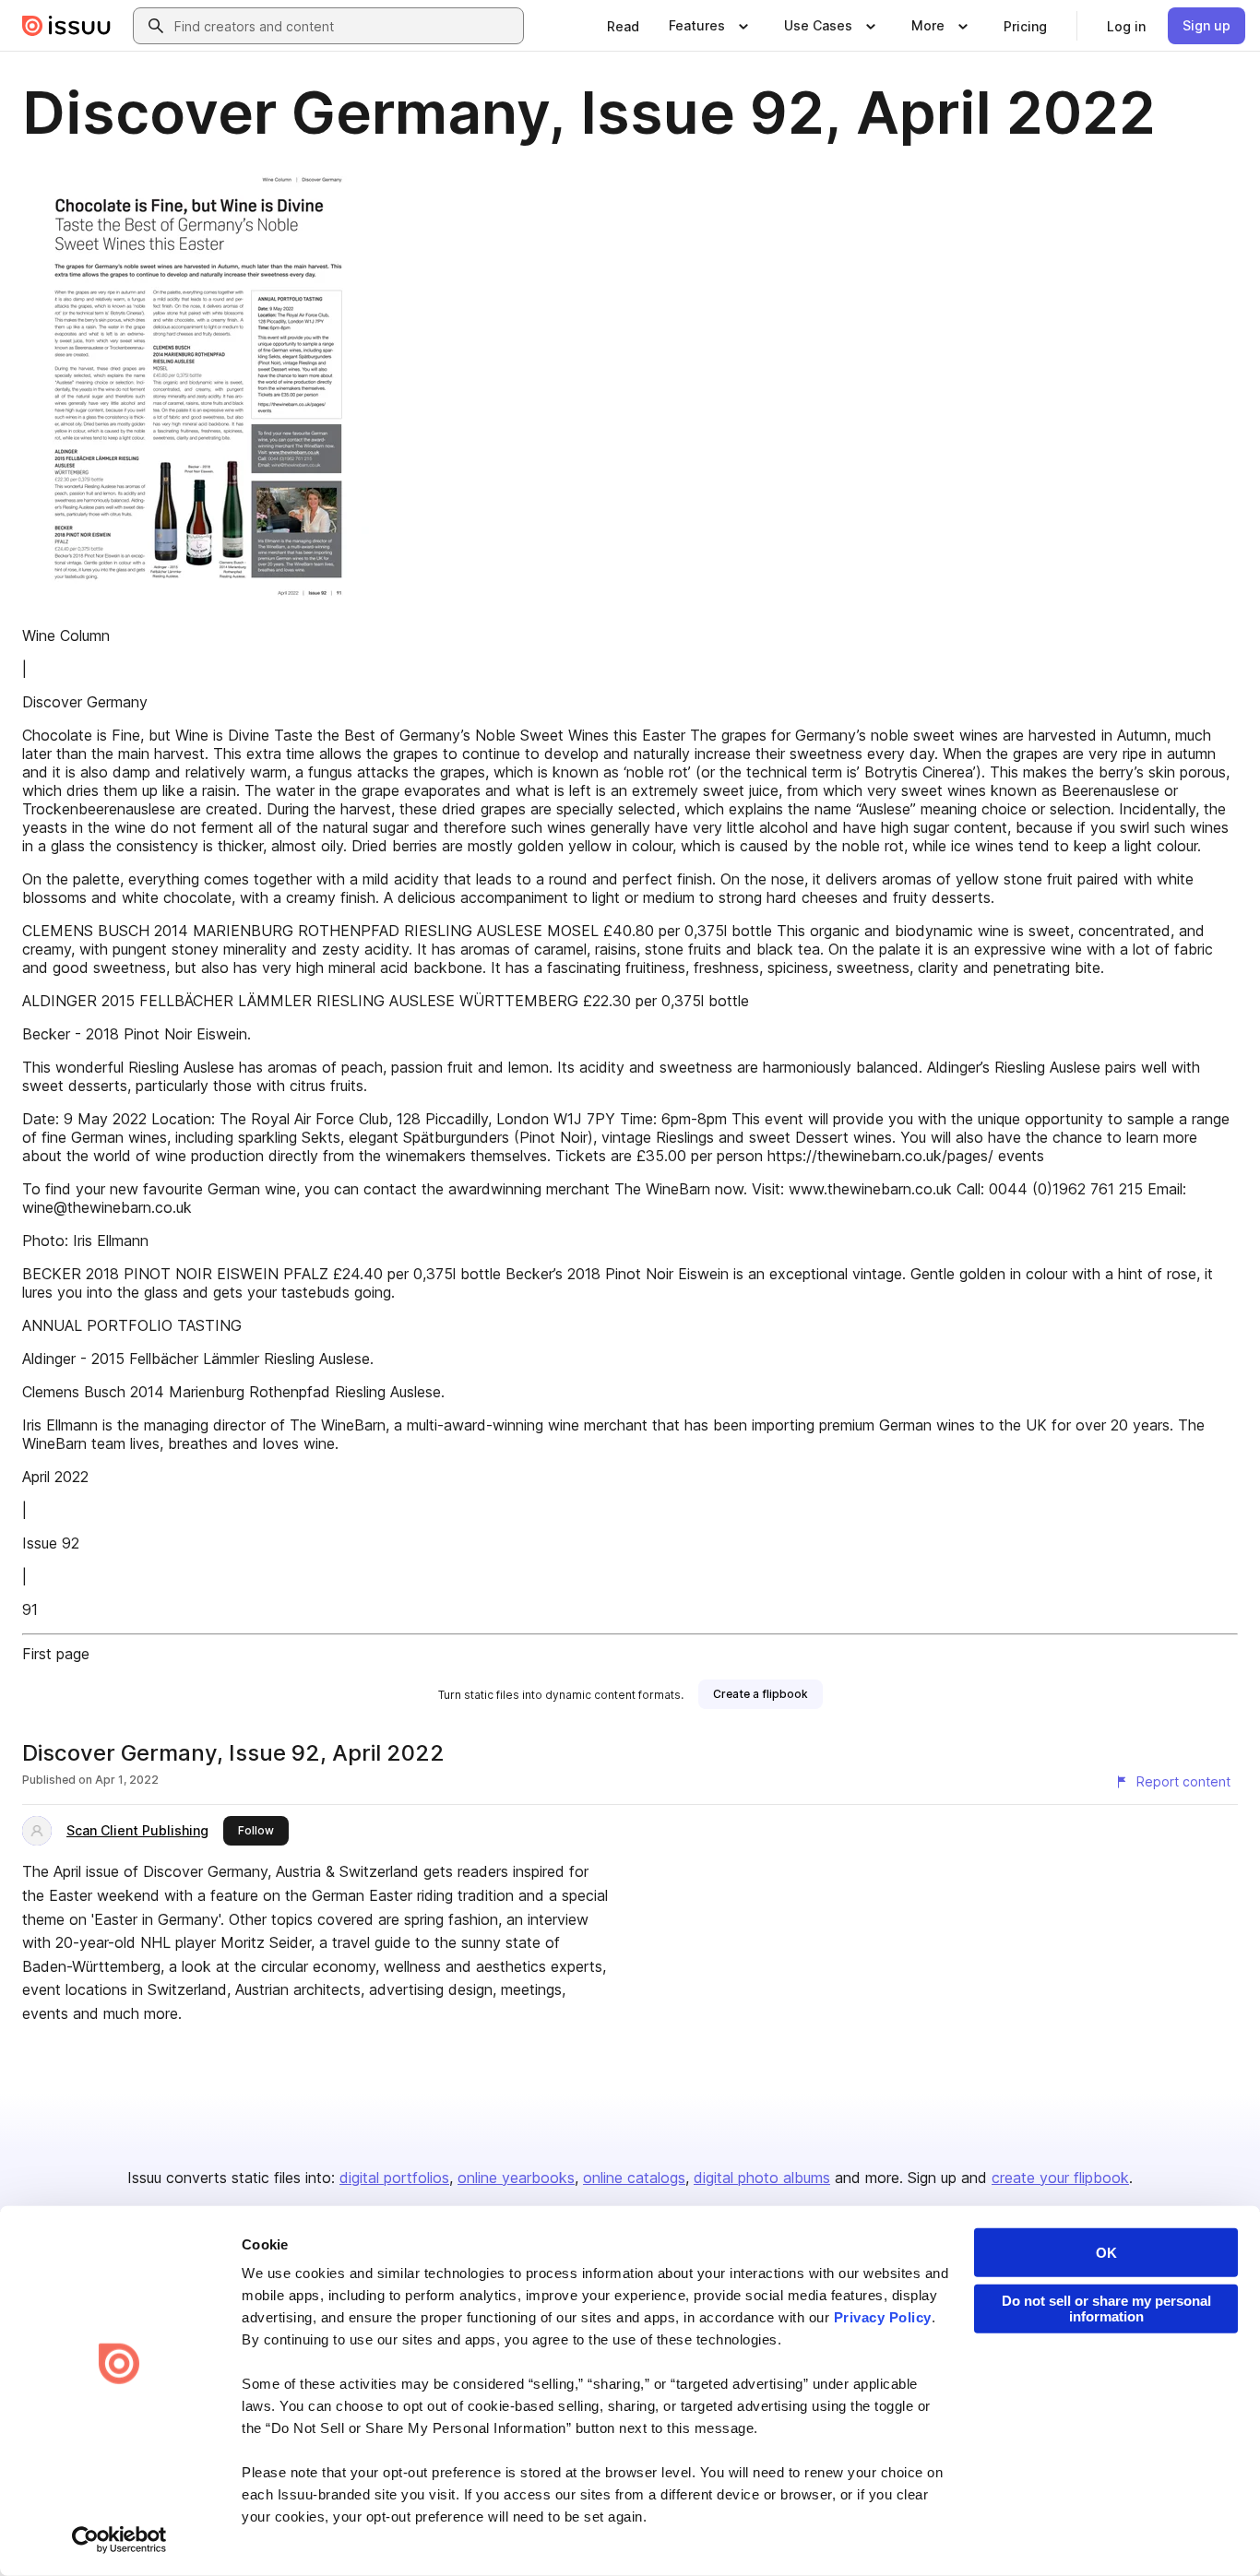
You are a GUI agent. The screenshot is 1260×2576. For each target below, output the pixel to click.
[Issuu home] (66, 26)
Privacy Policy (883, 2317)
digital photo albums (762, 2178)
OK (1106, 2253)
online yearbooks (516, 2178)
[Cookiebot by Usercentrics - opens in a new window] (119, 2540)
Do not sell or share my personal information (1106, 2309)
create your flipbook (1060, 2178)
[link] (623, 26)
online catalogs (634, 2178)
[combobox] (345, 26)
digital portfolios (394, 2178)
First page (56, 1654)
